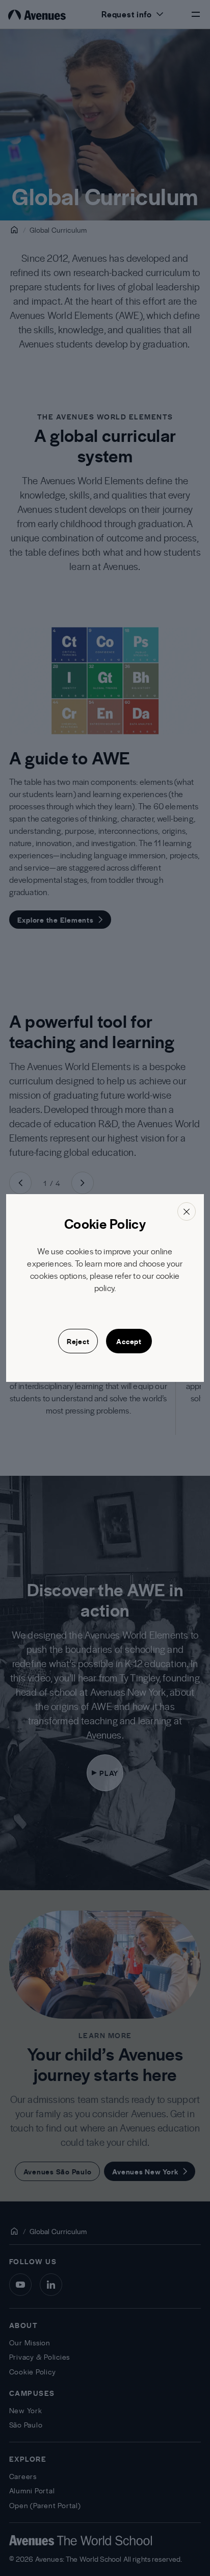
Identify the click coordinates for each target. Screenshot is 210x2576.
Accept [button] (129, 1341)
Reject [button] (78, 1341)
